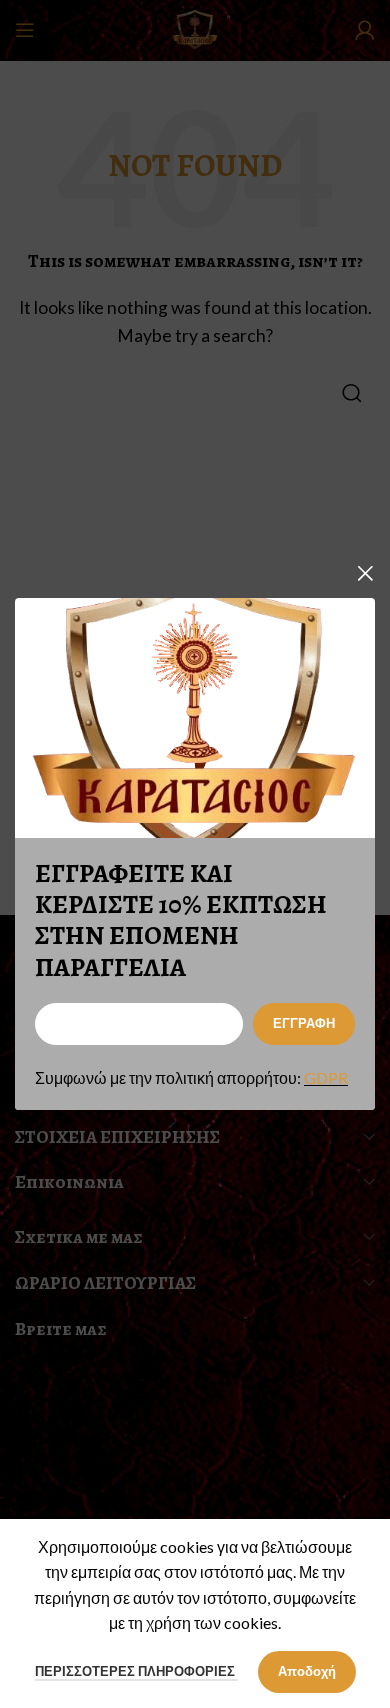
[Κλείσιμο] (365, 573)
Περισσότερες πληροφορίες (136, 1671)
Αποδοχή (307, 1671)
